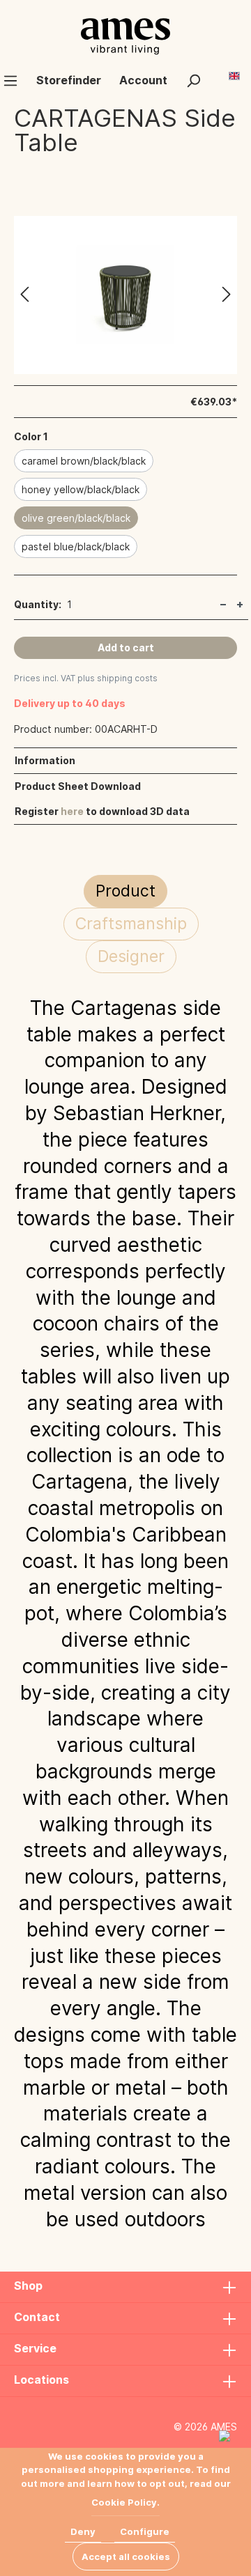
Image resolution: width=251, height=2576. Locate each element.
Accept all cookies (126, 2556)
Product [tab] (125, 891)
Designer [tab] (131, 956)
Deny (83, 2531)
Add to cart (126, 647)
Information (45, 760)
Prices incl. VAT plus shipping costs (86, 678)
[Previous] (24, 295)
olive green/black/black (76, 518)
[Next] (227, 295)
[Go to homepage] (125, 36)
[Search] (193, 80)
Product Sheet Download (78, 786)
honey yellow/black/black (81, 489)
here (72, 811)
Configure (145, 2531)
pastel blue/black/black (76, 546)
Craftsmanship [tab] (131, 924)
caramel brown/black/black (84, 461)
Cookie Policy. (125, 2502)
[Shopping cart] (219, 75)
